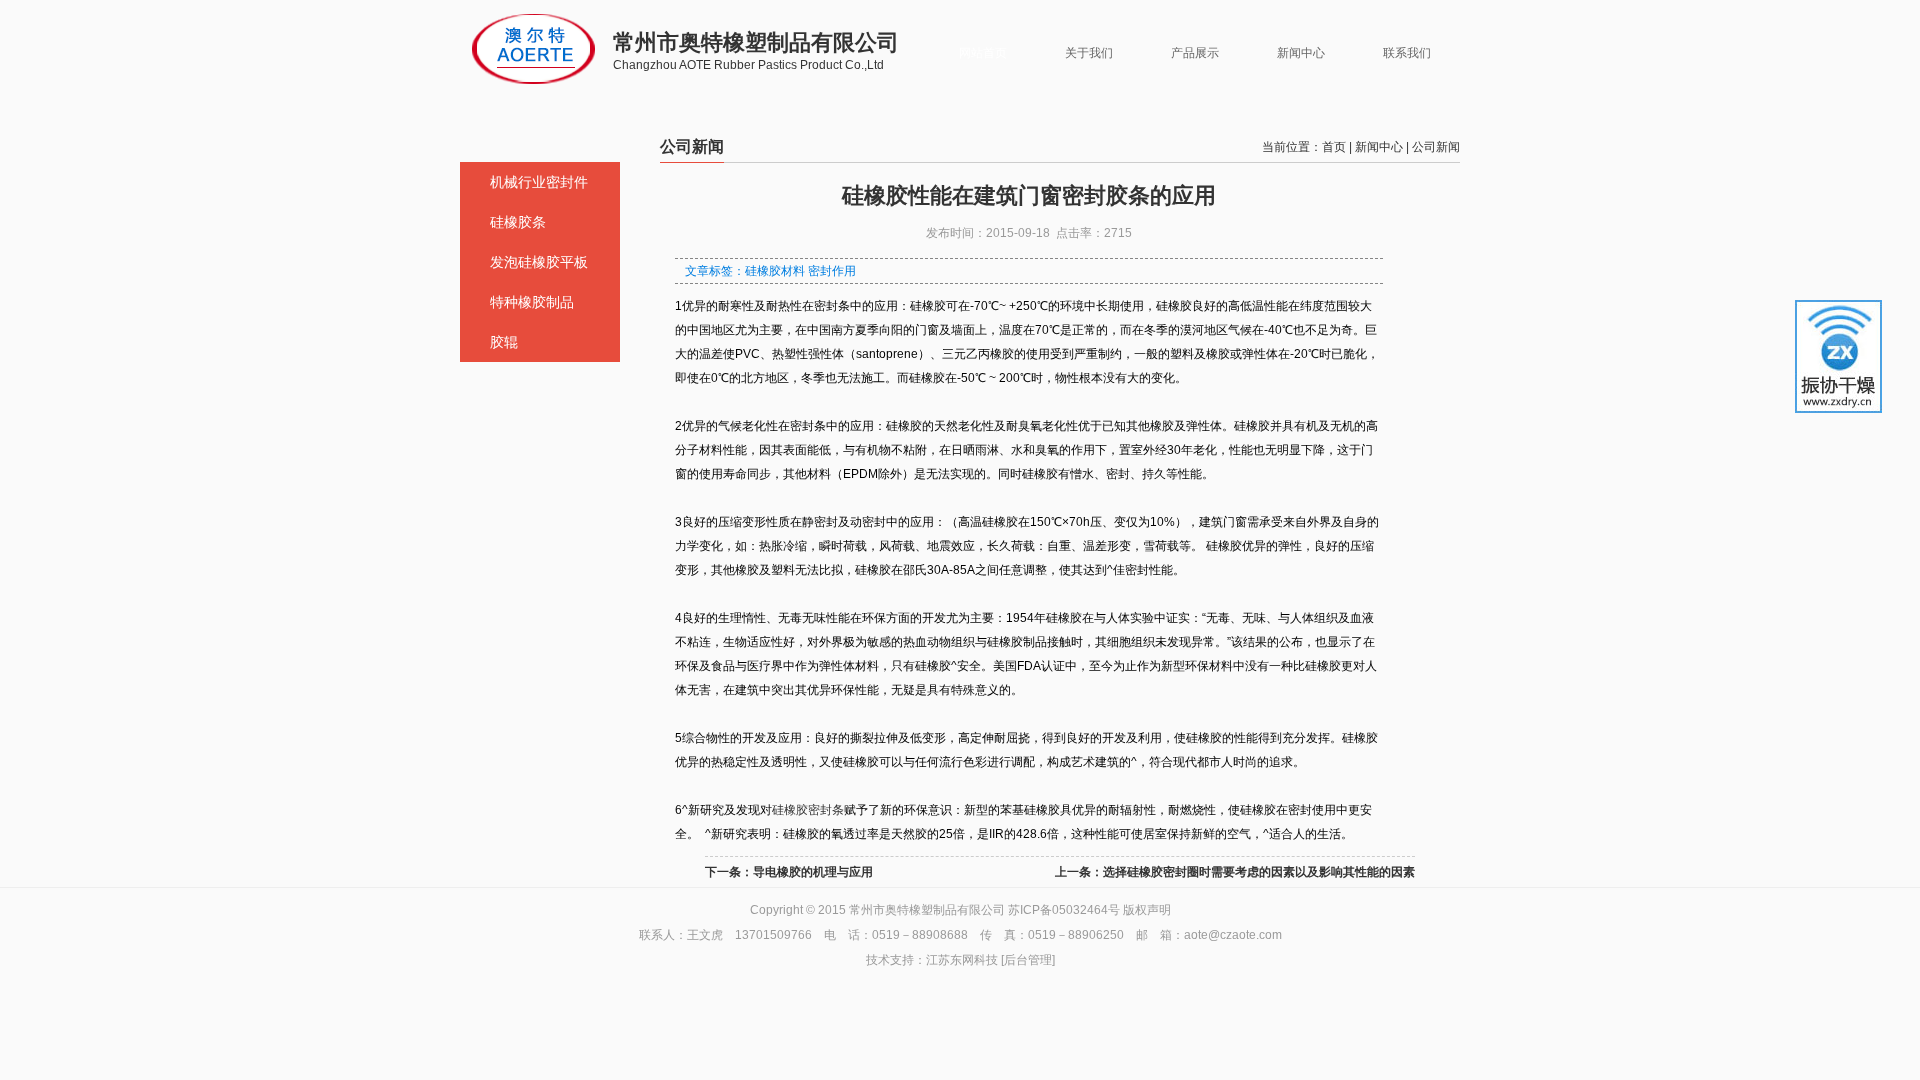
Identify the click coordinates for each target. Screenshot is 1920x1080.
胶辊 (504, 342)
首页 (1334, 147)
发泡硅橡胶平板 (539, 262)
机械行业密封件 (539, 182)
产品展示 (1195, 53)
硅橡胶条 (518, 222)
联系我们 (1407, 53)
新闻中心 (1301, 53)
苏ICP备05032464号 (1064, 910)
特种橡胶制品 (532, 302)
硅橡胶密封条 (808, 810)
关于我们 (1089, 53)
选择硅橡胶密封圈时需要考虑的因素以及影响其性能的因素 (1259, 872)
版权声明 (1147, 910)
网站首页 (983, 53)
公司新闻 (1436, 147)
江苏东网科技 (962, 960)
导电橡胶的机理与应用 (813, 872)
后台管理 (1028, 960)
